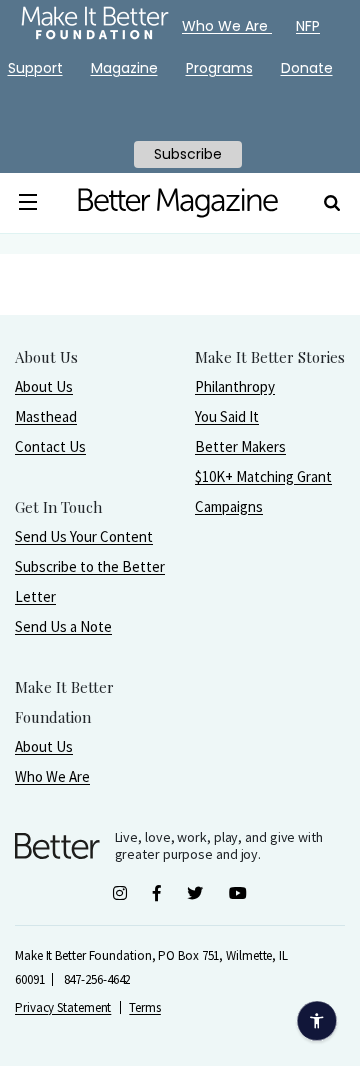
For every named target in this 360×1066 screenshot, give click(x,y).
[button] (28, 203)
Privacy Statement (63, 1007)
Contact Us (50, 446)
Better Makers (240, 446)
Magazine (124, 68)
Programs (219, 68)
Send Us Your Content (84, 536)
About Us (44, 386)
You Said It (227, 416)
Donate (307, 68)
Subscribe (188, 154)
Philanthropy (235, 386)
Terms (145, 1007)
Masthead (46, 416)
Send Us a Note (63, 626)
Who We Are (52, 776)
